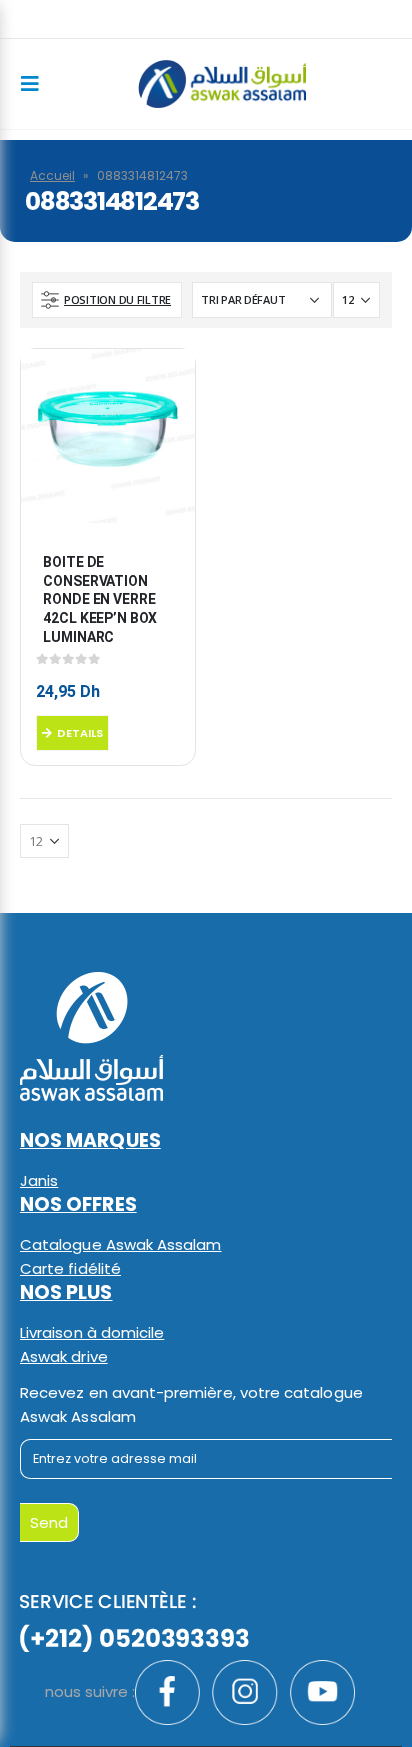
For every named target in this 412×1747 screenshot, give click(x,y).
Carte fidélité (70, 1268)
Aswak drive (64, 1356)
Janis (39, 1180)
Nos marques (90, 1140)
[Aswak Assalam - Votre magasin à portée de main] (221, 84)
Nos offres (78, 1204)
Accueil (52, 175)
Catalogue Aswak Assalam (121, 1244)
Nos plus (66, 1292)
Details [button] (80, 733)
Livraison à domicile (92, 1332)
